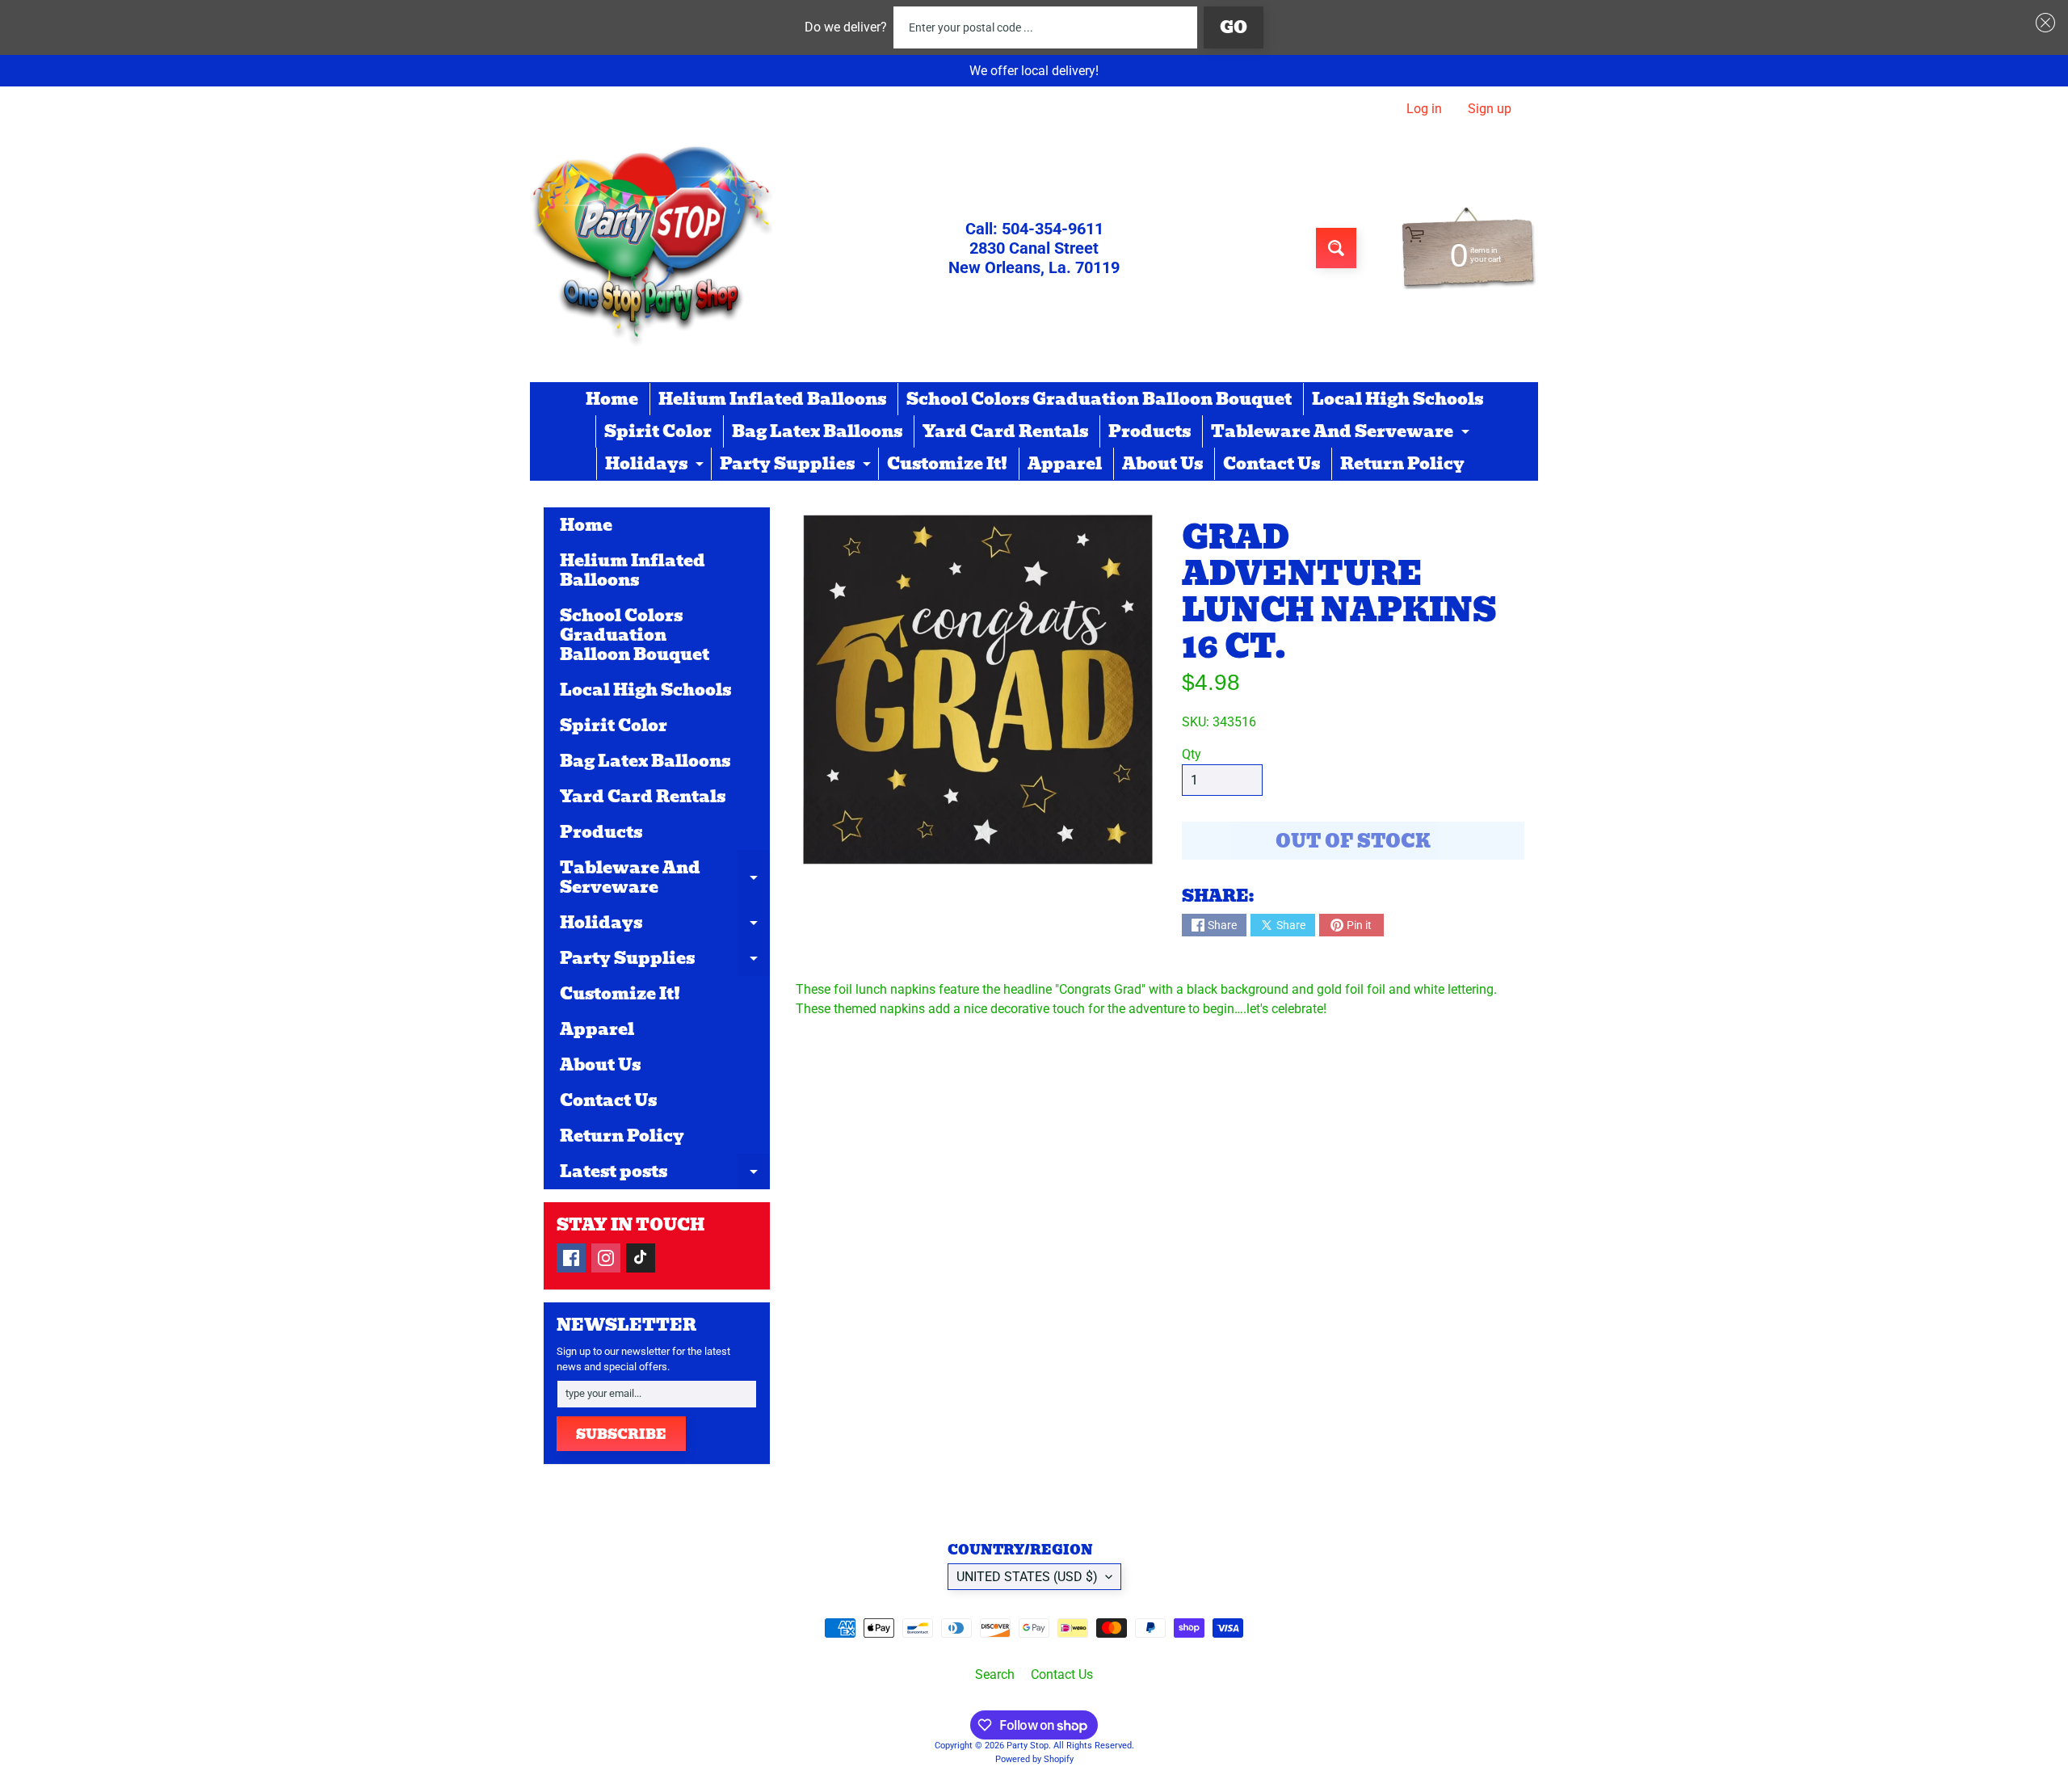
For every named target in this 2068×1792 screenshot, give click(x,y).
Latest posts (665, 1174)
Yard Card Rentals (1005, 431)
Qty (1192, 754)
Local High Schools (1398, 399)
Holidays (656, 465)
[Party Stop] (651, 248)
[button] (2042, 23)
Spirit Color (658, 431)
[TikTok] (641, 1258)
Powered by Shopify (1034, 1759)
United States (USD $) (1027, 1577)
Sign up (1490, 109)
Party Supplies (797, 465)
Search (995, 1674)
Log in (1424, 109)
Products (1150, 431)
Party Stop (1028, 1746)
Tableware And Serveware (1342, 433)
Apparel (1065, 464)
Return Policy (1402, 464)
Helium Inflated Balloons (772, 399)
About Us (1162, 464)
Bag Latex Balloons (817, 431)
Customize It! (947, 464)
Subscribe (621, 1434)
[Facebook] (571, 1258)
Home (612, 399)
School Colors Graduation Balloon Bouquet (1099, 399)
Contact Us (1271, 464)
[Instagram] (606, 1258)
